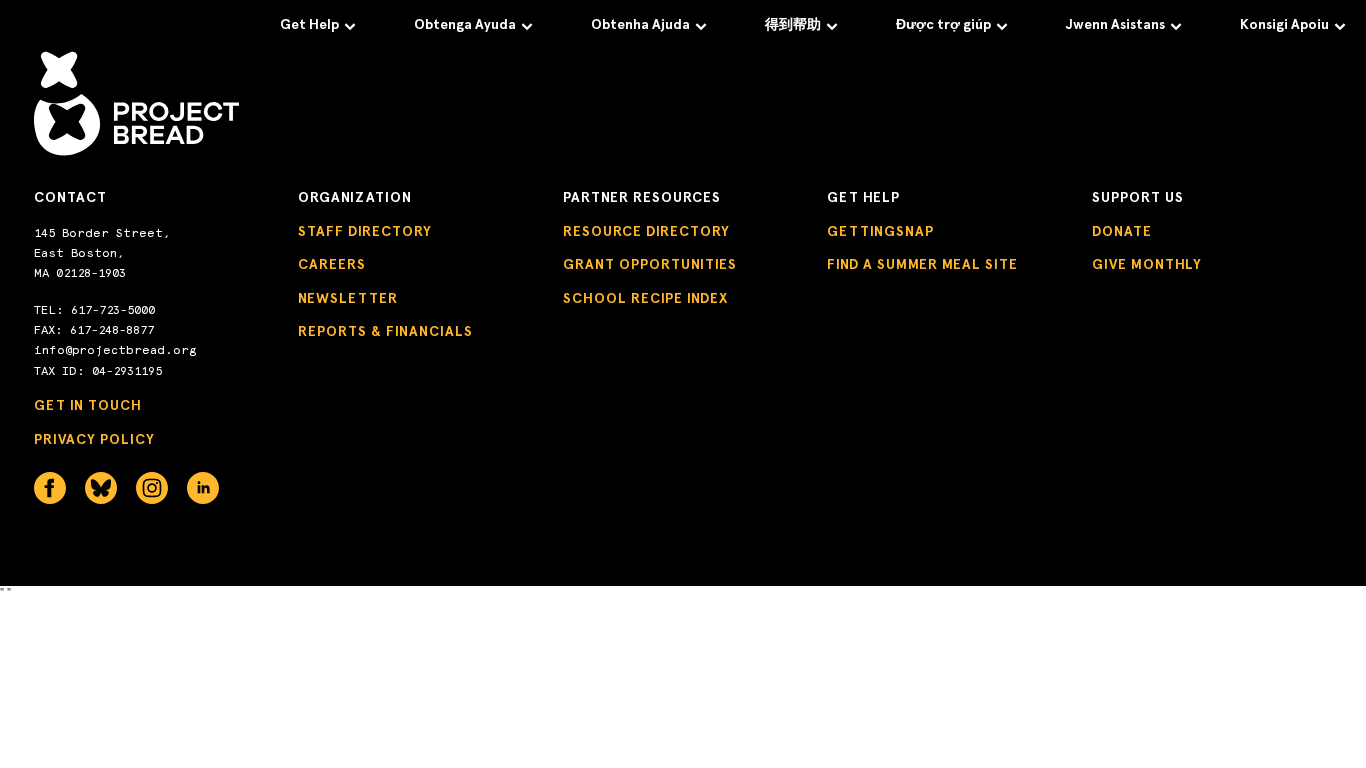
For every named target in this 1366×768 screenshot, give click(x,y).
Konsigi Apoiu (1284, 24)
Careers (332, 264)
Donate (1122, 231)
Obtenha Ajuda (640, 24)
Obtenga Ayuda (465, 24)
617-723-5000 (113, 310)
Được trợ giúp (943, 24)
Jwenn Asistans (1115, 24)
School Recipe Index (645, 298)
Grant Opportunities (650, 264)
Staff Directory (365, 231)
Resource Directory (646, 231)
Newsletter (348, 298)
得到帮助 (793, 24)
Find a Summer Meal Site (922, 264)
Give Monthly (1147, 264)
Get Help (309, 24)
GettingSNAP (880, 231)
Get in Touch (88, 405)
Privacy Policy (94, 439)
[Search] (1305, 81)
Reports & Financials (385, 331)
